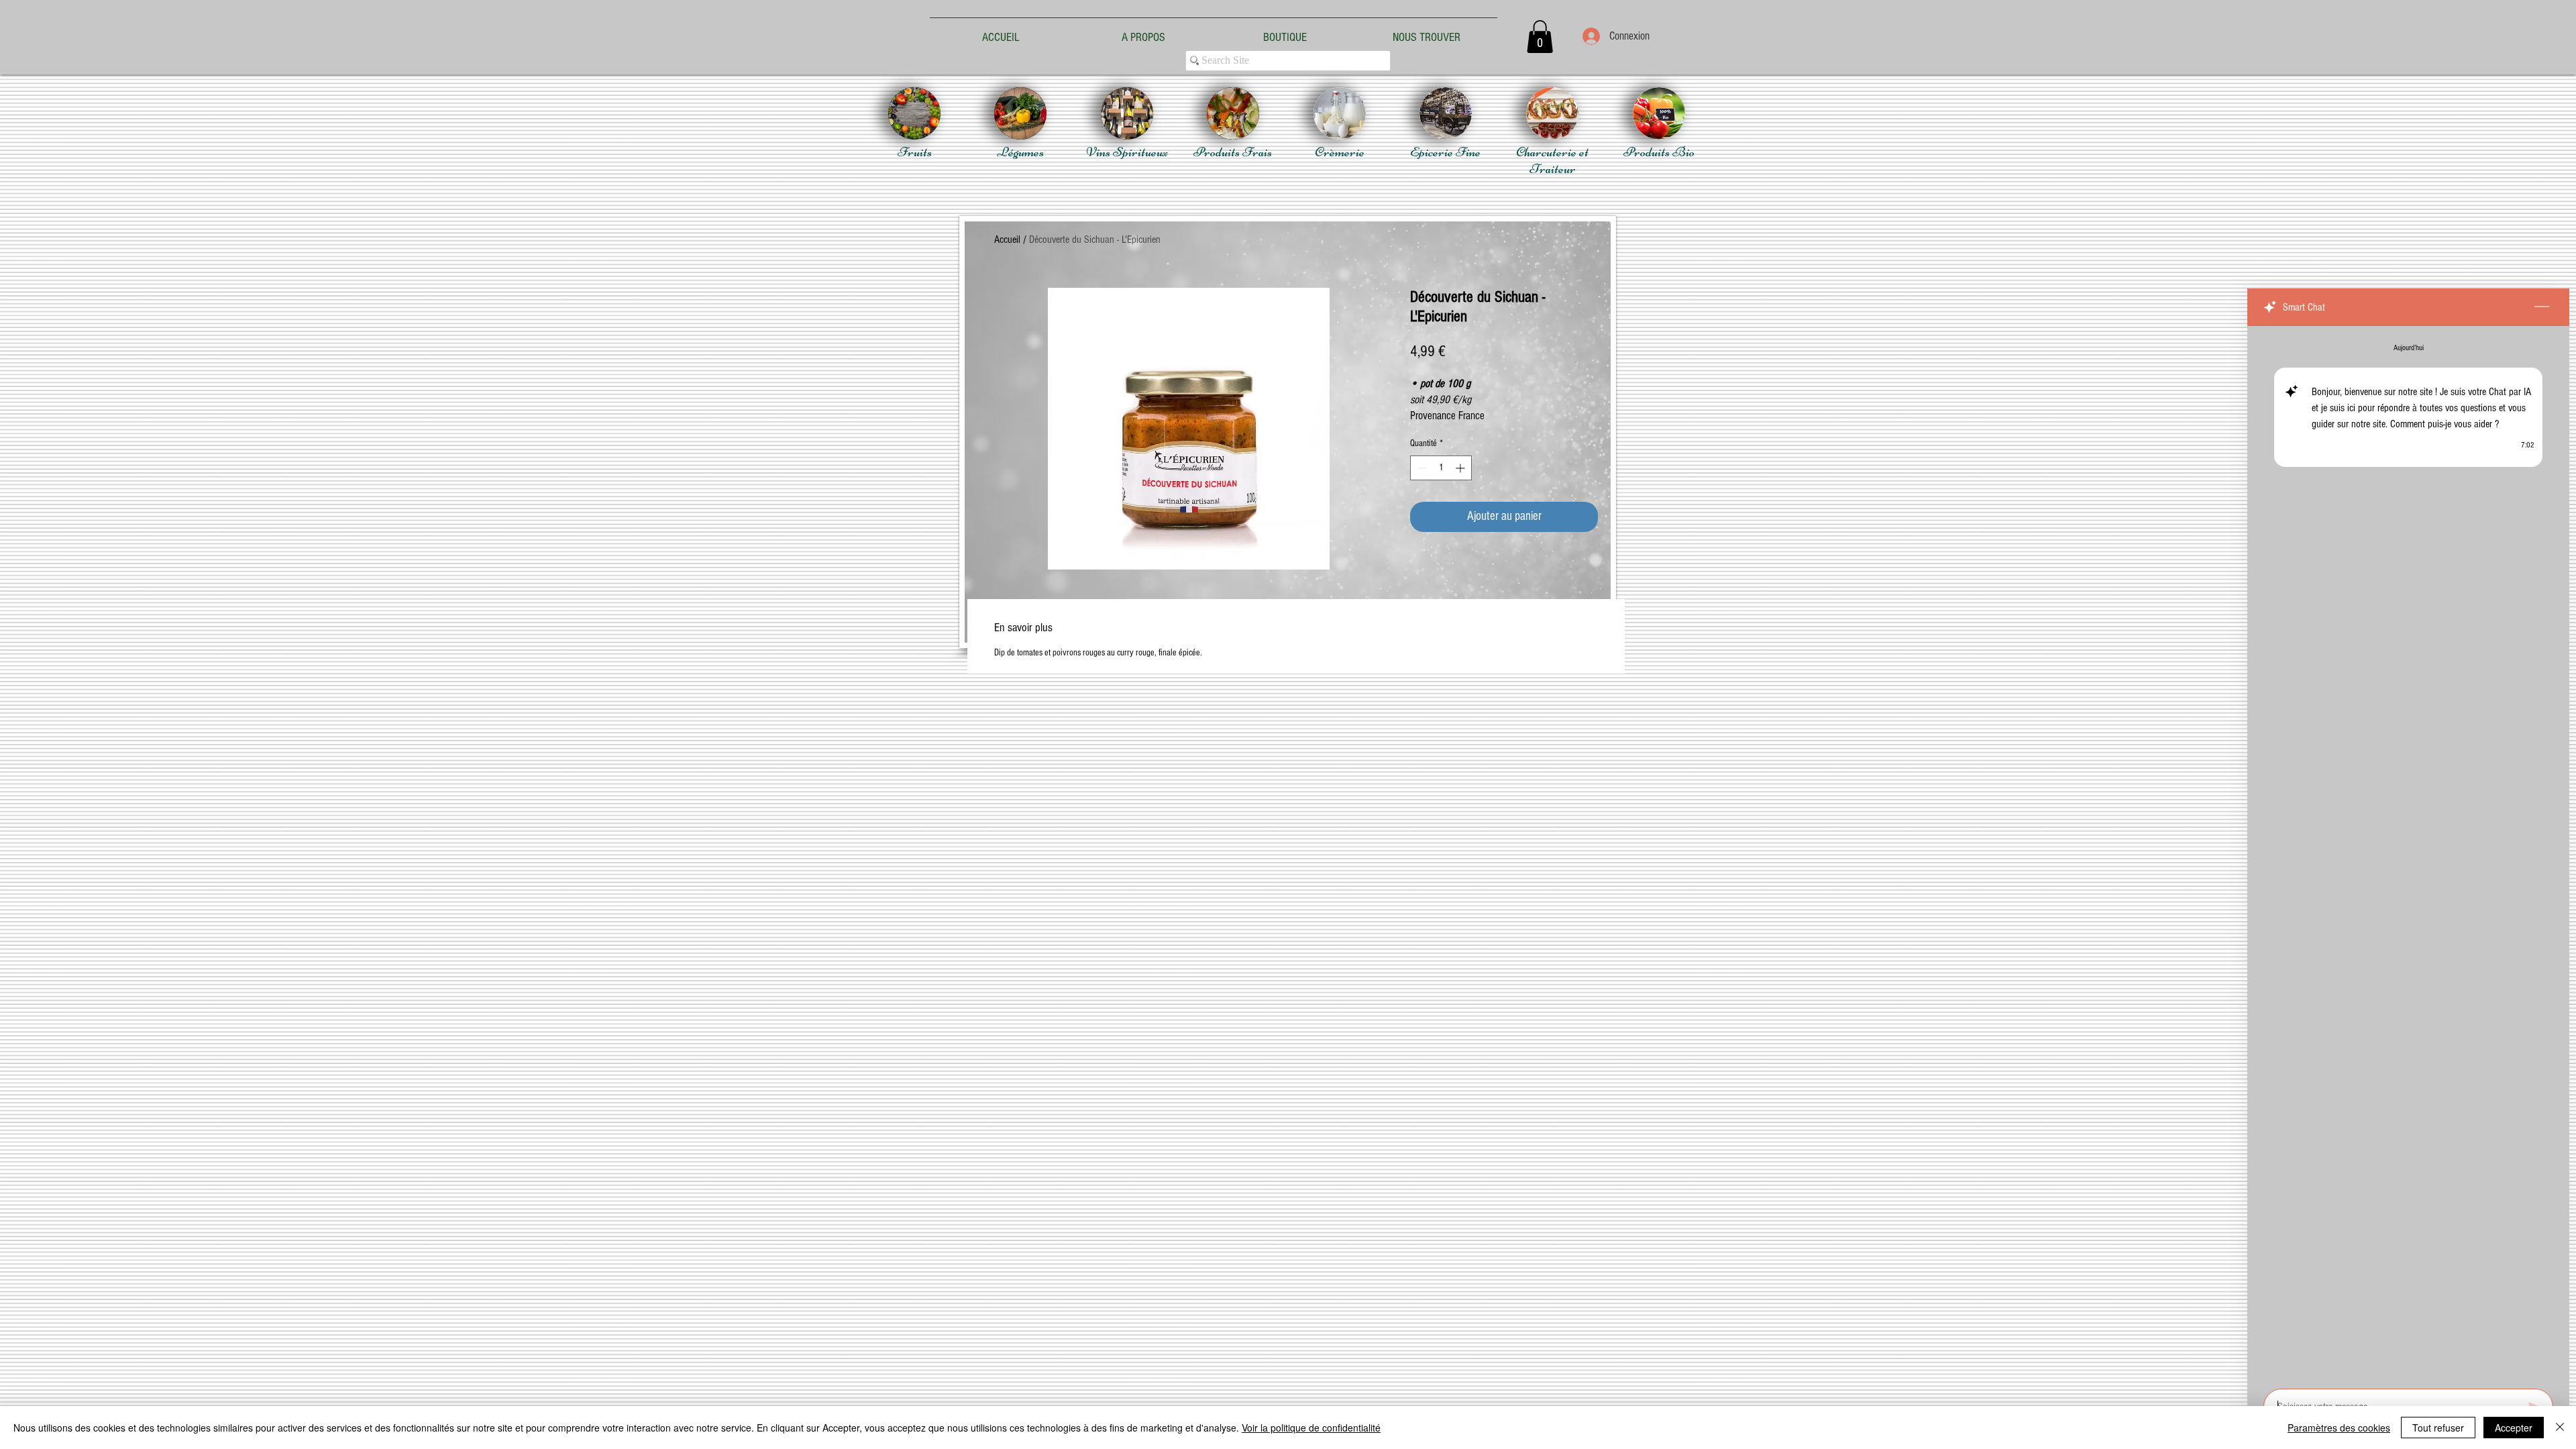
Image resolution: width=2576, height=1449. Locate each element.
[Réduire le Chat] (2542, 307)
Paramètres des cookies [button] (2339, 1428)
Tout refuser (2438, 1428)
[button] (1540, 37)
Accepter (2514, 1428)
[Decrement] (1420, 468)
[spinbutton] (1441, 468)
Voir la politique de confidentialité (1311, 1428)
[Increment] (1461, 468)
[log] (2408, 853)
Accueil (1007, 239)
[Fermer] (2560, 1428)
